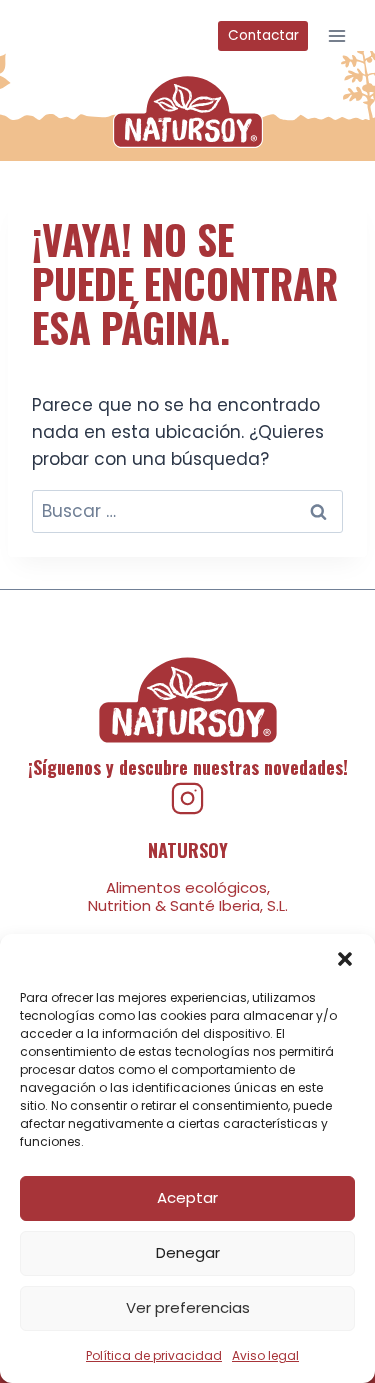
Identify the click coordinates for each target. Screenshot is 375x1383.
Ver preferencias (188, 1307)
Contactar (263, 35)
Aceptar (187, 1197)
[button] (345, 959)
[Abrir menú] (336, 35)
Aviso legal (265, 1355)
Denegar (188, 1252)
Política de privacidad (154, 1355)
